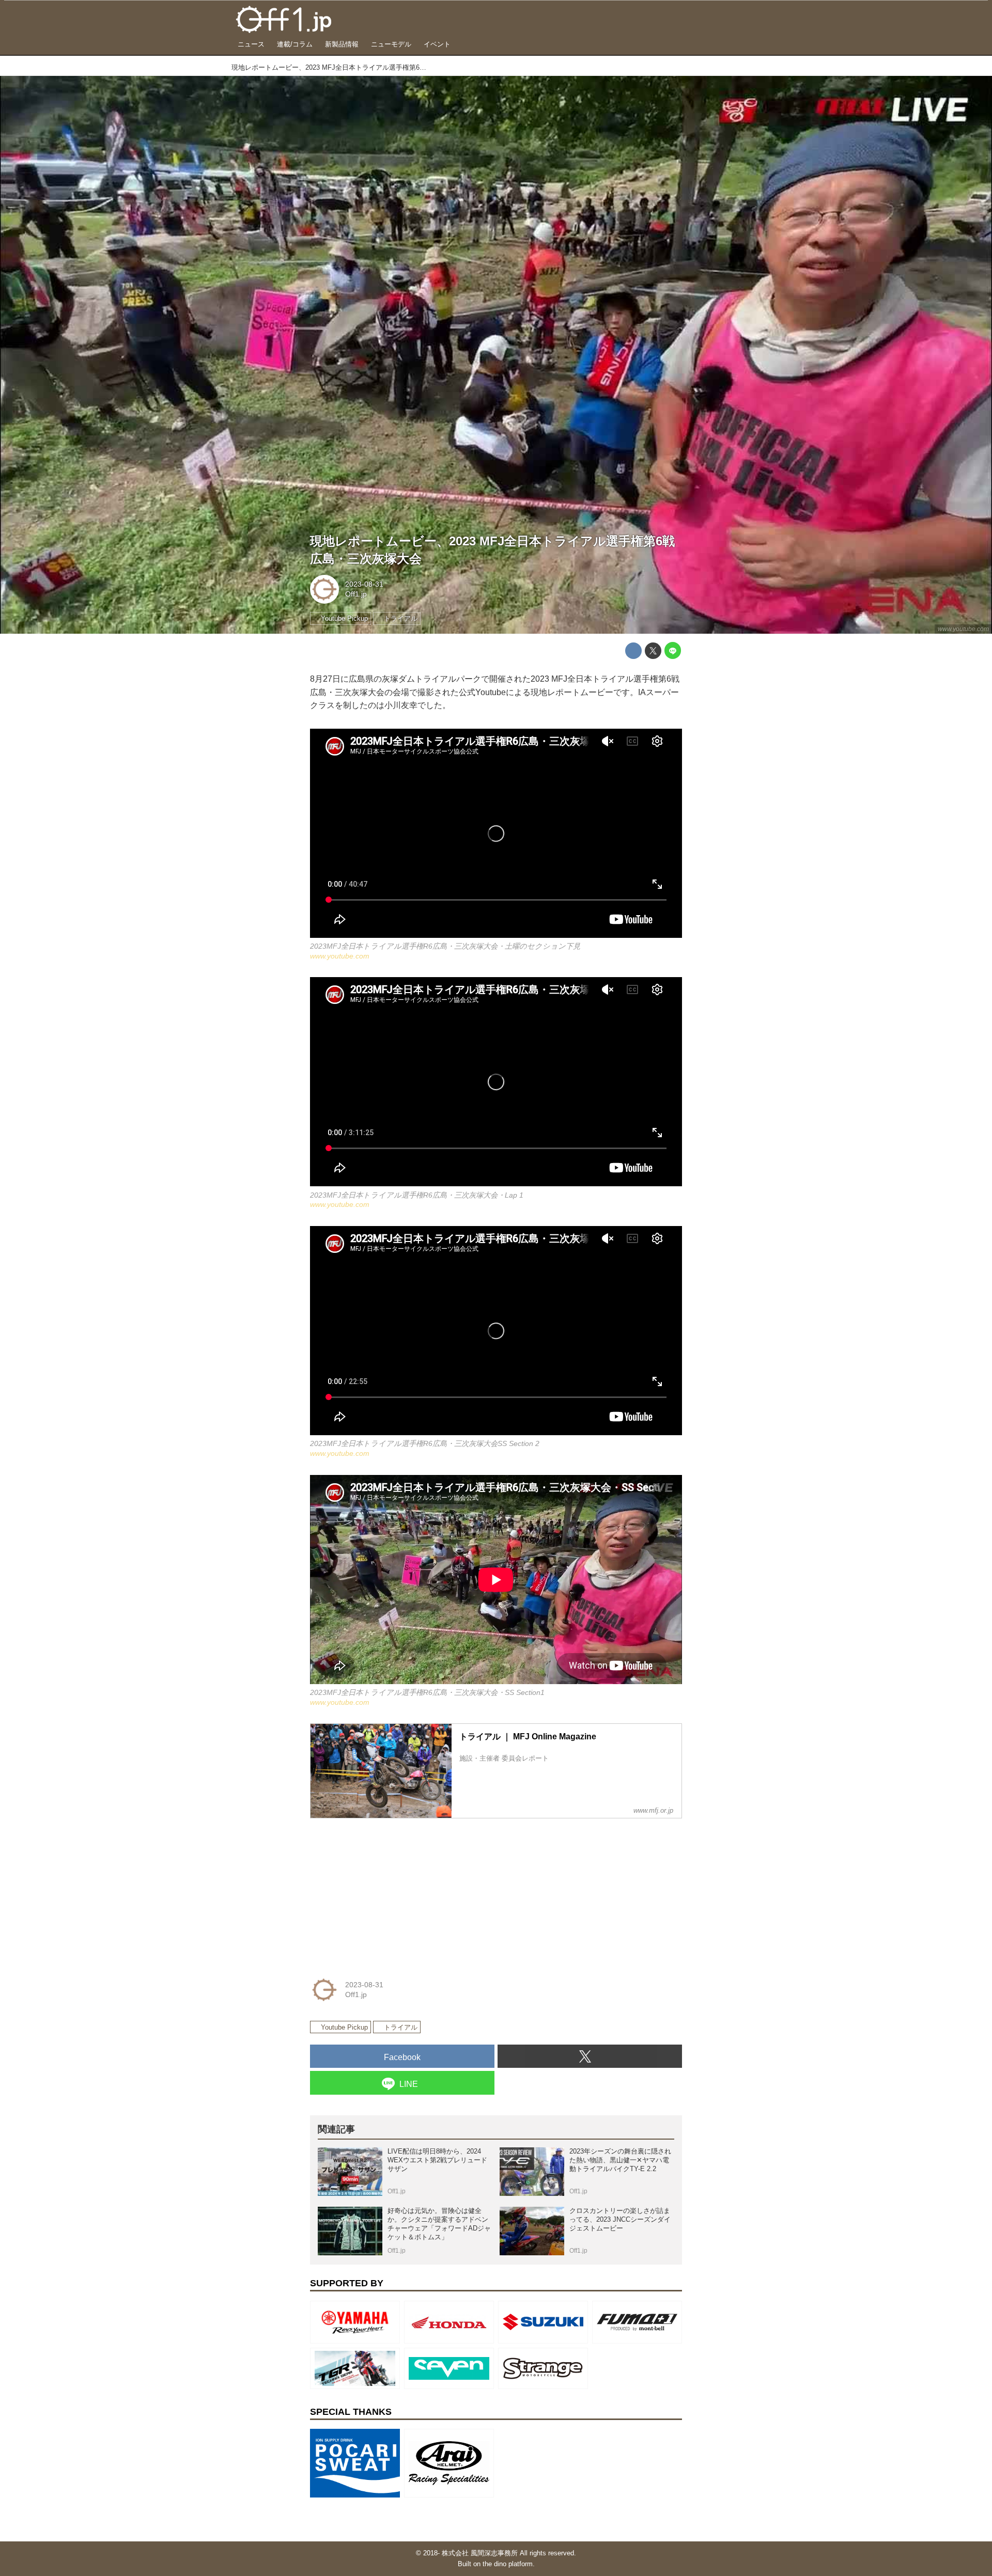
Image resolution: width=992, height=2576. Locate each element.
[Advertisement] (388, 1891)
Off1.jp (356, 594)
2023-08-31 (364, 584)
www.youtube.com (963, 629)
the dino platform (508, 2564)
